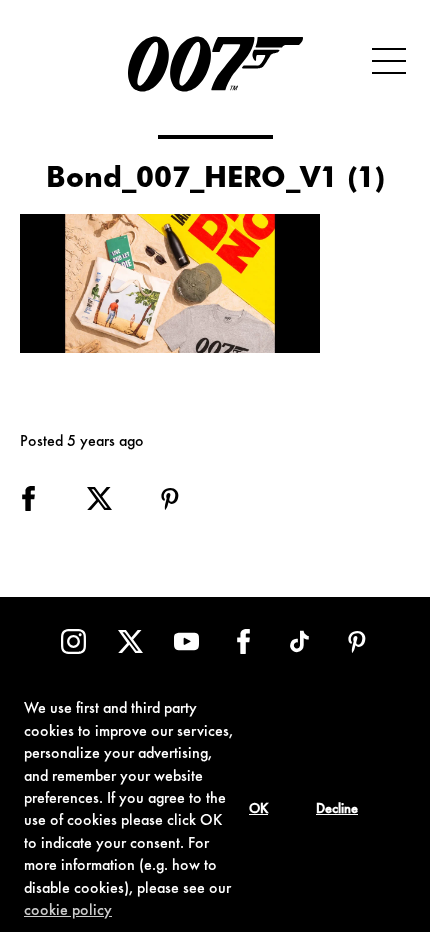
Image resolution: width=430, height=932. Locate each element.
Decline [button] (337, 810)
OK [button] (258, 810)
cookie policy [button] (68, 911)
